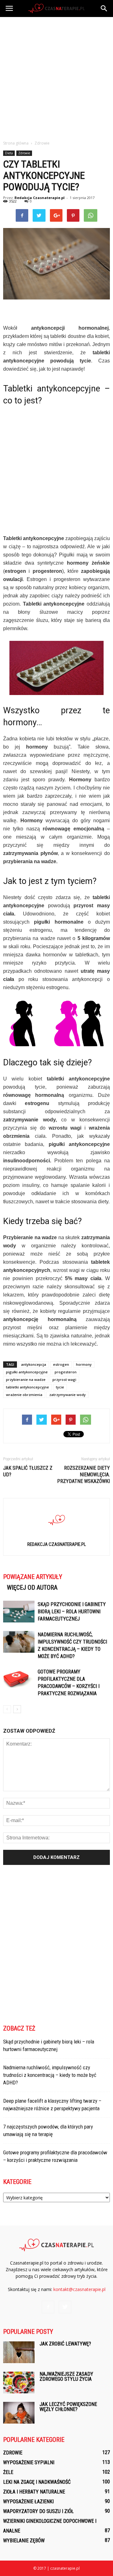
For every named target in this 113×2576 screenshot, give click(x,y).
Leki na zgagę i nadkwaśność (37, 2482)
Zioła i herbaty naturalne (34, 2492)
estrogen (61, 1364)
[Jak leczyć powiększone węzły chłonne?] (19, 2413)
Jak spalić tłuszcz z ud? (28, 1471)
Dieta (9, 153)
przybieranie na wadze (26, 1379)
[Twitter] (65, 2307)
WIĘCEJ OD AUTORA (32, 1587)
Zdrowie (24, 153)
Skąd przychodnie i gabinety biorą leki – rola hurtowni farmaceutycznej (72, 1612)
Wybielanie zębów (24, 2541)
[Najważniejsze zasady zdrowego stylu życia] (19, 2382)
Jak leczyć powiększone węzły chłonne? (68, 2407)
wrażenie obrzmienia (24, 1395)
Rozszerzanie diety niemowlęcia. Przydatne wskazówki (83, 1475)
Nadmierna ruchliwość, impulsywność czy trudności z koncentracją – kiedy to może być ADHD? (50, 2075)
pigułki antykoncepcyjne (27, 1372)
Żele (8, 2472)
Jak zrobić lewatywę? (65, 2344)
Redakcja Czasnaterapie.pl (40, 198)
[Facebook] (48, 2307)
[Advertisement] (56, 77)
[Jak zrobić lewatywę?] (19, 2352)
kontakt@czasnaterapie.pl (79, 2289)
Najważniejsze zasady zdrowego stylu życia (66, 2377)
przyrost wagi (64, 1379)
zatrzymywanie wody (67, 1395)
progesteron (66, 1372)
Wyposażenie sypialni (29, 2462)
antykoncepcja (34, 1364)
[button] (104, 9)
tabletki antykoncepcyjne (27, 1387)
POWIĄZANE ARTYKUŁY (33, 1577)
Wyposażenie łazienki (28, 2502)
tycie (60, 1387)
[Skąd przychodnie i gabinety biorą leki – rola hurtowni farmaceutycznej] (19, 1612)
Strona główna (16, 143)
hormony (84, 1364)
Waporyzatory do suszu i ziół (38, 2511)
